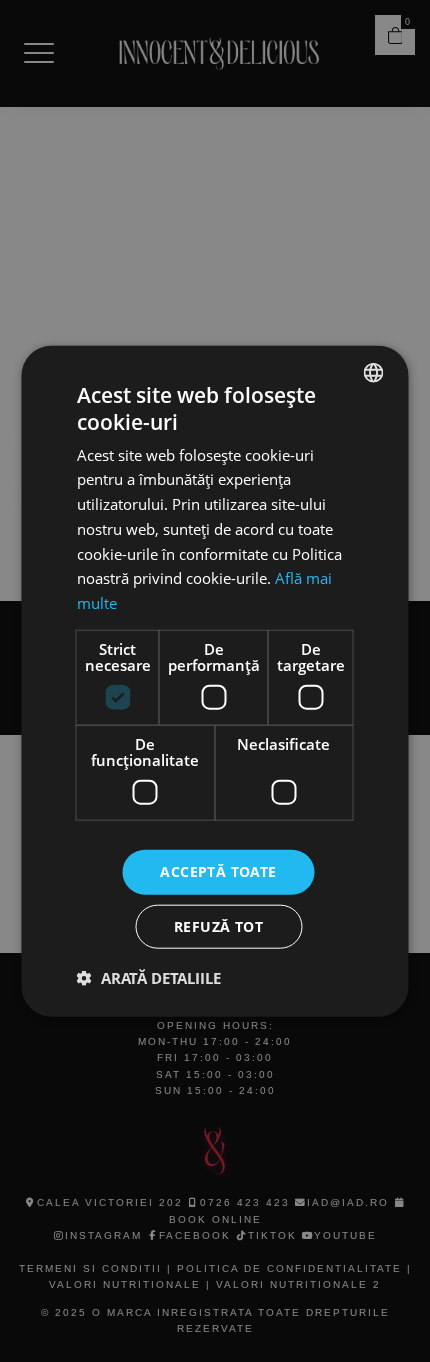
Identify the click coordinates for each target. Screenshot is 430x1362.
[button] (149, 977)
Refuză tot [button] (218, 925)
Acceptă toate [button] (218, 871)
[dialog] (215, 681)
